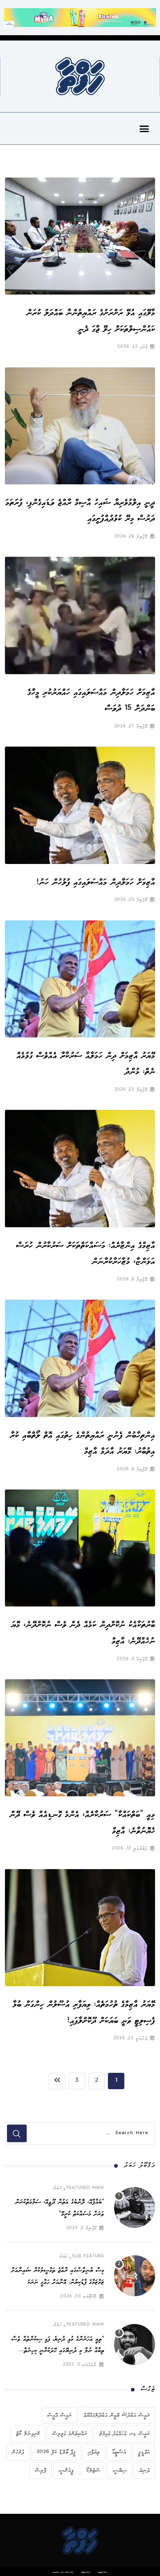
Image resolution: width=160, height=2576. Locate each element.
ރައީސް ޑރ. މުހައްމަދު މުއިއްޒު (125, 2434)
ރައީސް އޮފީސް (59, 2415)
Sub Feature (88, 2257)
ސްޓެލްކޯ (93, 2470)
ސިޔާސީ (120, 2470)
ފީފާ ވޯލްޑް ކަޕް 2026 (56, 2452)
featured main (85, 2188)
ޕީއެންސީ (66, 2470)
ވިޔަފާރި (94, 2452)
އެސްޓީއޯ (119, 2452)
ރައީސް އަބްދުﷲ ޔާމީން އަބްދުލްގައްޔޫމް (117, 2415)
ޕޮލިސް (41, 2470)
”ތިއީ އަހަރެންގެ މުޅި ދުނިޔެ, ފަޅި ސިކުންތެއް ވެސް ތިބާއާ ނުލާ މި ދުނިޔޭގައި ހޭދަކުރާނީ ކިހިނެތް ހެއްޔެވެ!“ (58, 2351)
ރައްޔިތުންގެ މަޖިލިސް (70, 2434)
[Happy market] (80, 17)
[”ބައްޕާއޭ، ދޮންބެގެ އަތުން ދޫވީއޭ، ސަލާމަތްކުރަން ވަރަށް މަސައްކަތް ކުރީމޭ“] (135, 2207)
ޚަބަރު (57, 2188)
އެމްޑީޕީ (144, 2452)
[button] (144, 128)
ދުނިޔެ (144, 2470)
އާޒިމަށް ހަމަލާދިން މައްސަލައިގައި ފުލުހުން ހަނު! (94, 882)
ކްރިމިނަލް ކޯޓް (28, 2434)
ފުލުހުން (18, 2452)
